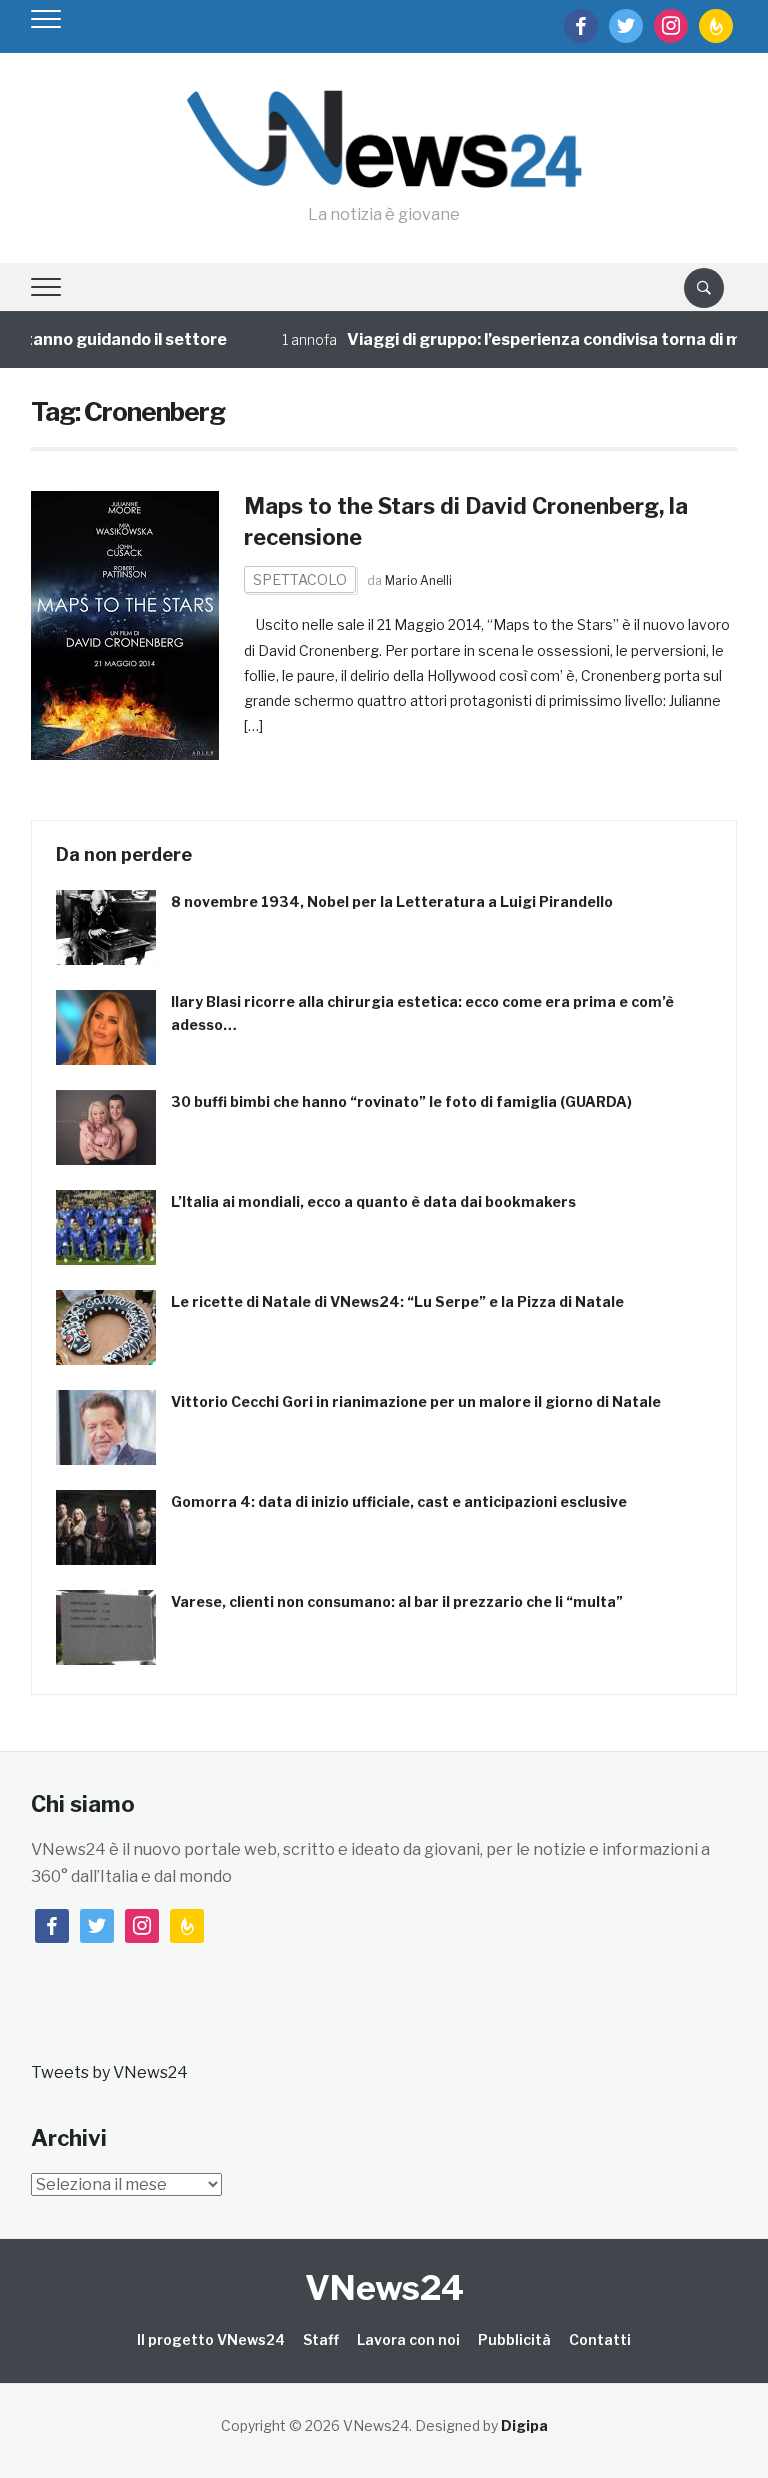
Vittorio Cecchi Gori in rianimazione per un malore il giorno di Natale (416, 1401)
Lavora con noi (408, 2339)
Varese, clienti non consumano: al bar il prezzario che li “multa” (397, 1601)
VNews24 (384, 2287)
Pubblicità (514, 2339)
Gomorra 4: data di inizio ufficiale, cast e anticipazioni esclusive (399, 1501)
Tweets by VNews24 (109, 2072)
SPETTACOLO (300, 579)
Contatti (600, 2339)
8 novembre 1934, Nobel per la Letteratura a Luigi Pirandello (392, 901)
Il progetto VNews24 (211, 2339)
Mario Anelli (418, 580)
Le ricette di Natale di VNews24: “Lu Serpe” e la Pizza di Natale (397, 1301)
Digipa (524, 2425)
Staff (321, 2339)
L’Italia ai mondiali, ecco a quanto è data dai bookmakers (373, 1201)
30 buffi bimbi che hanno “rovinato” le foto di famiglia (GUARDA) (401, 1101)
